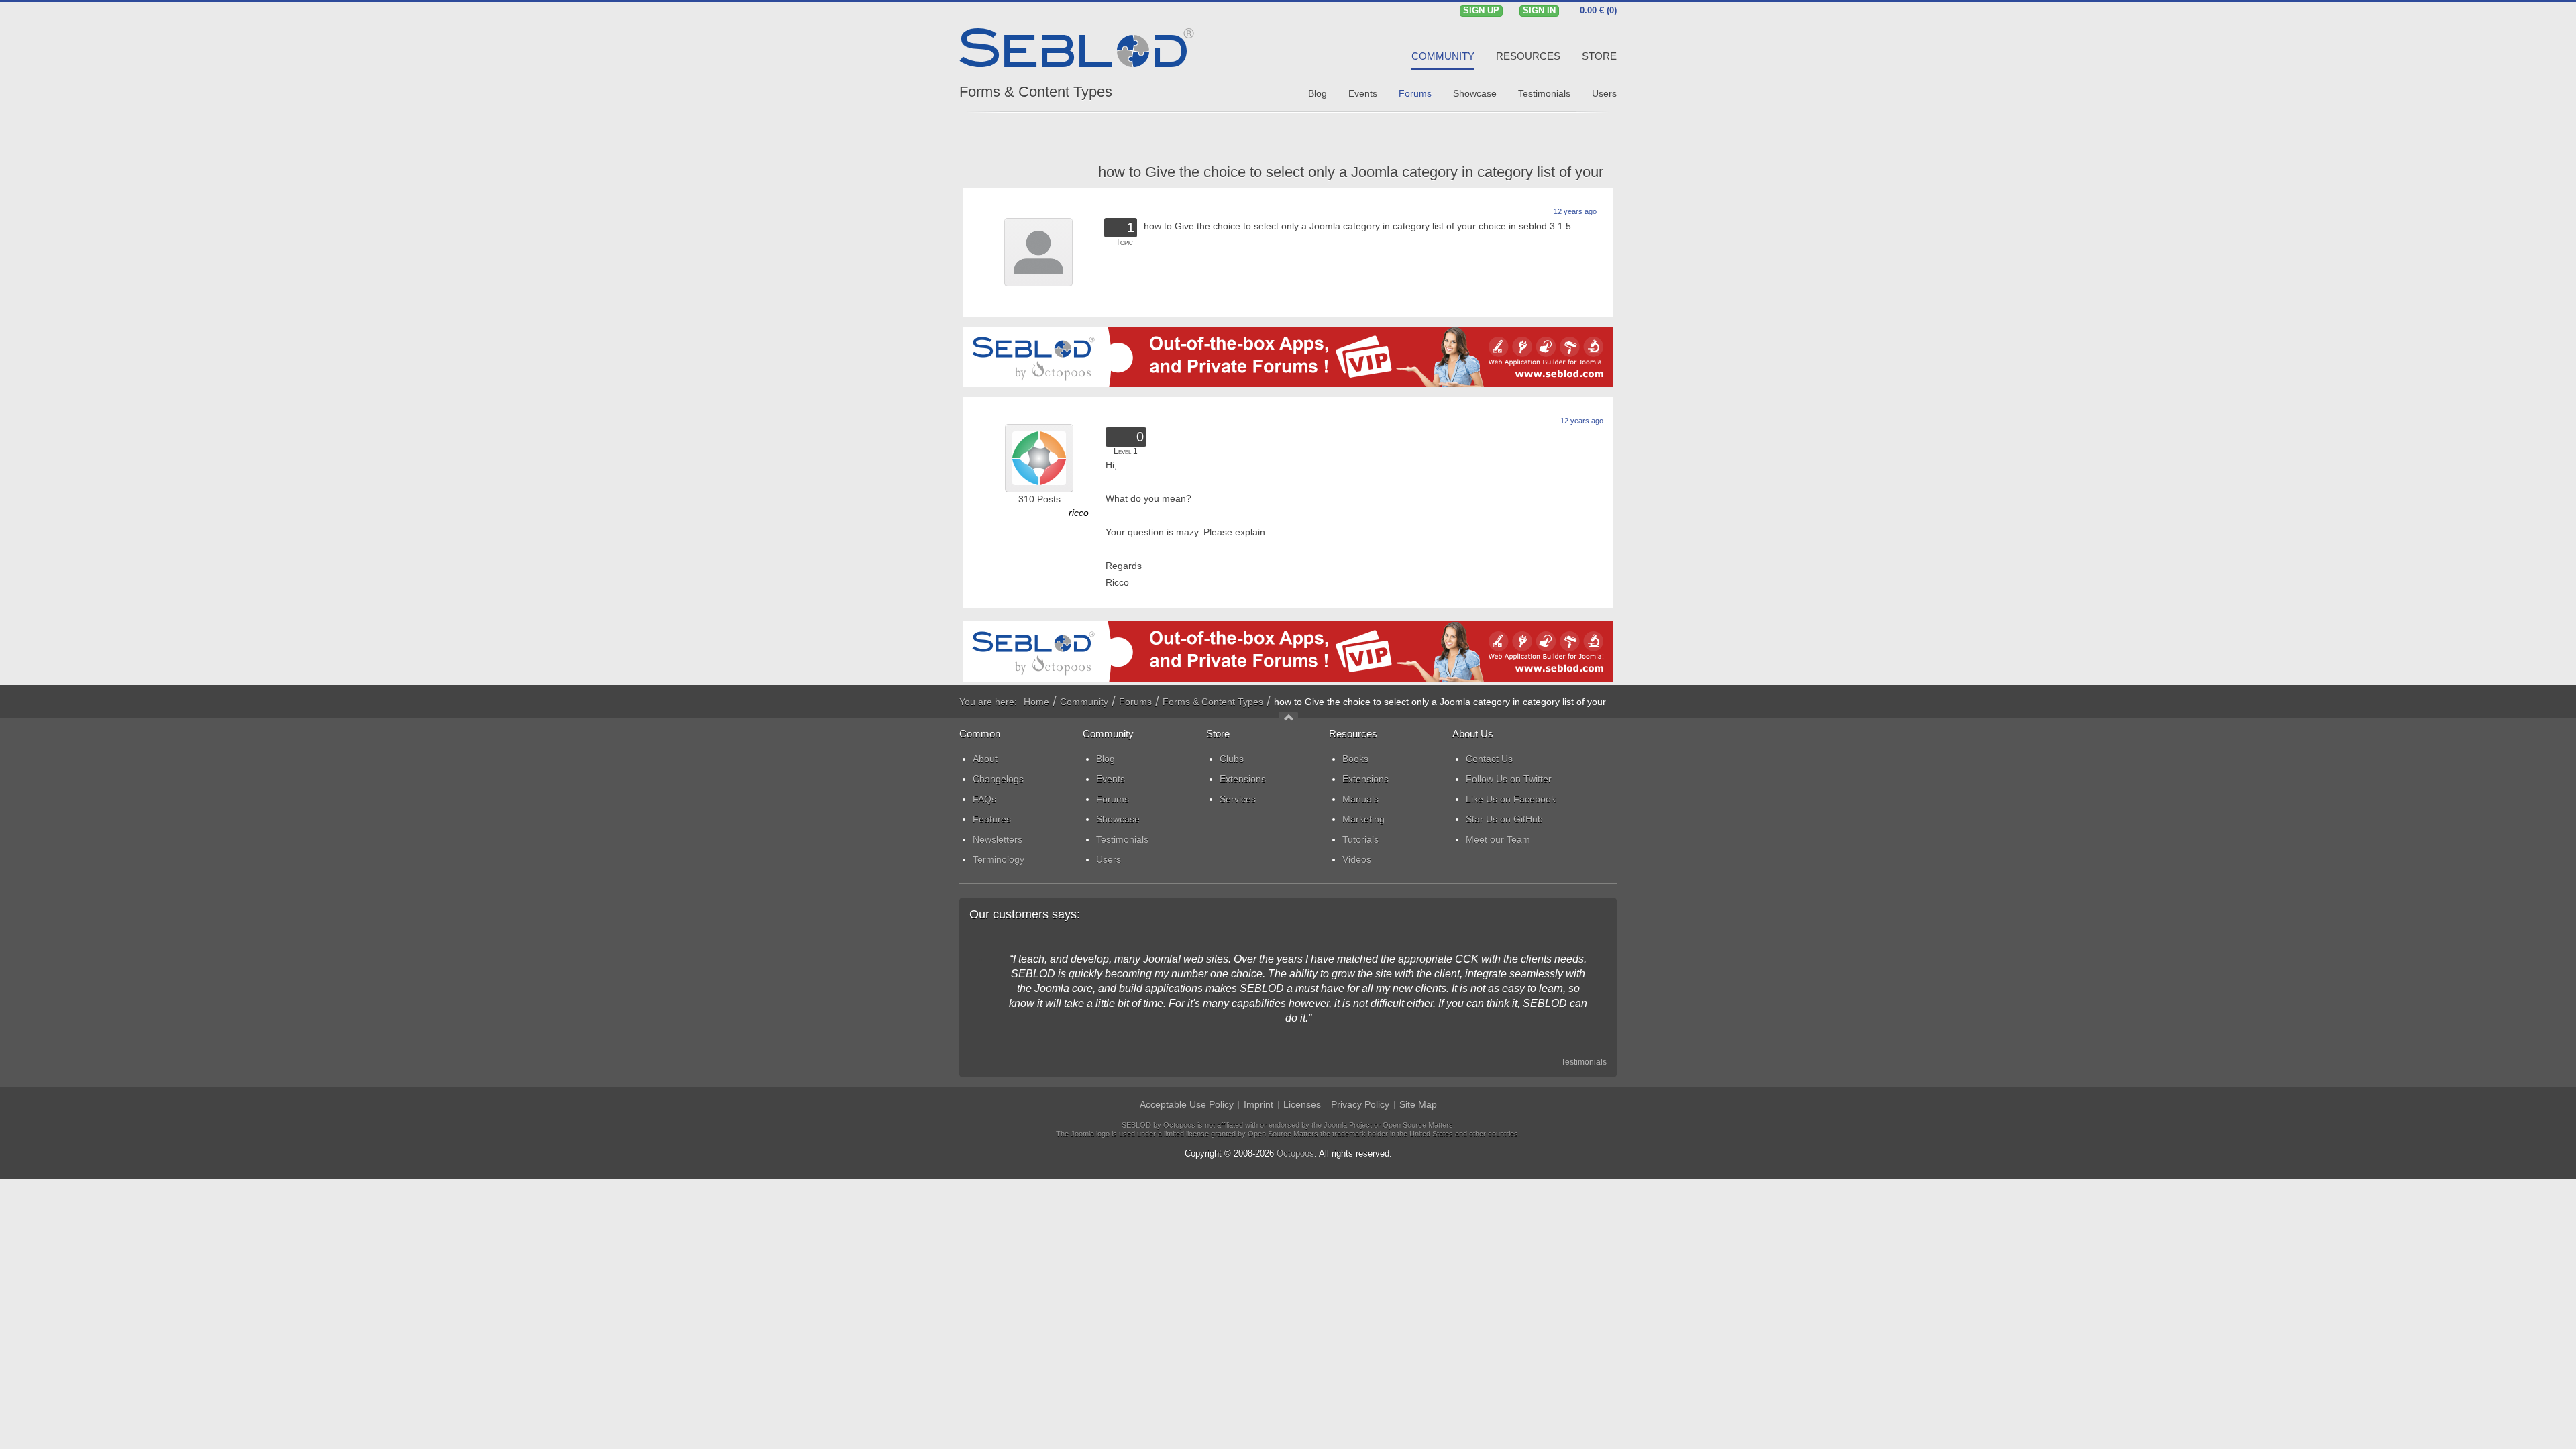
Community (1084, 702)
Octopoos (1295, 1153)
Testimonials (1584, 1062)
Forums (1135, 702)
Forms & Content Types (1036, 92)
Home (1036, 702)
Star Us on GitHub (1504, 819)
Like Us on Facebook (1511, 799)
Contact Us (1489, 759)
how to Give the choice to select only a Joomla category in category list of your (1351, 172)
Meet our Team (1498, 839)
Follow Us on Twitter (1509, 779)
